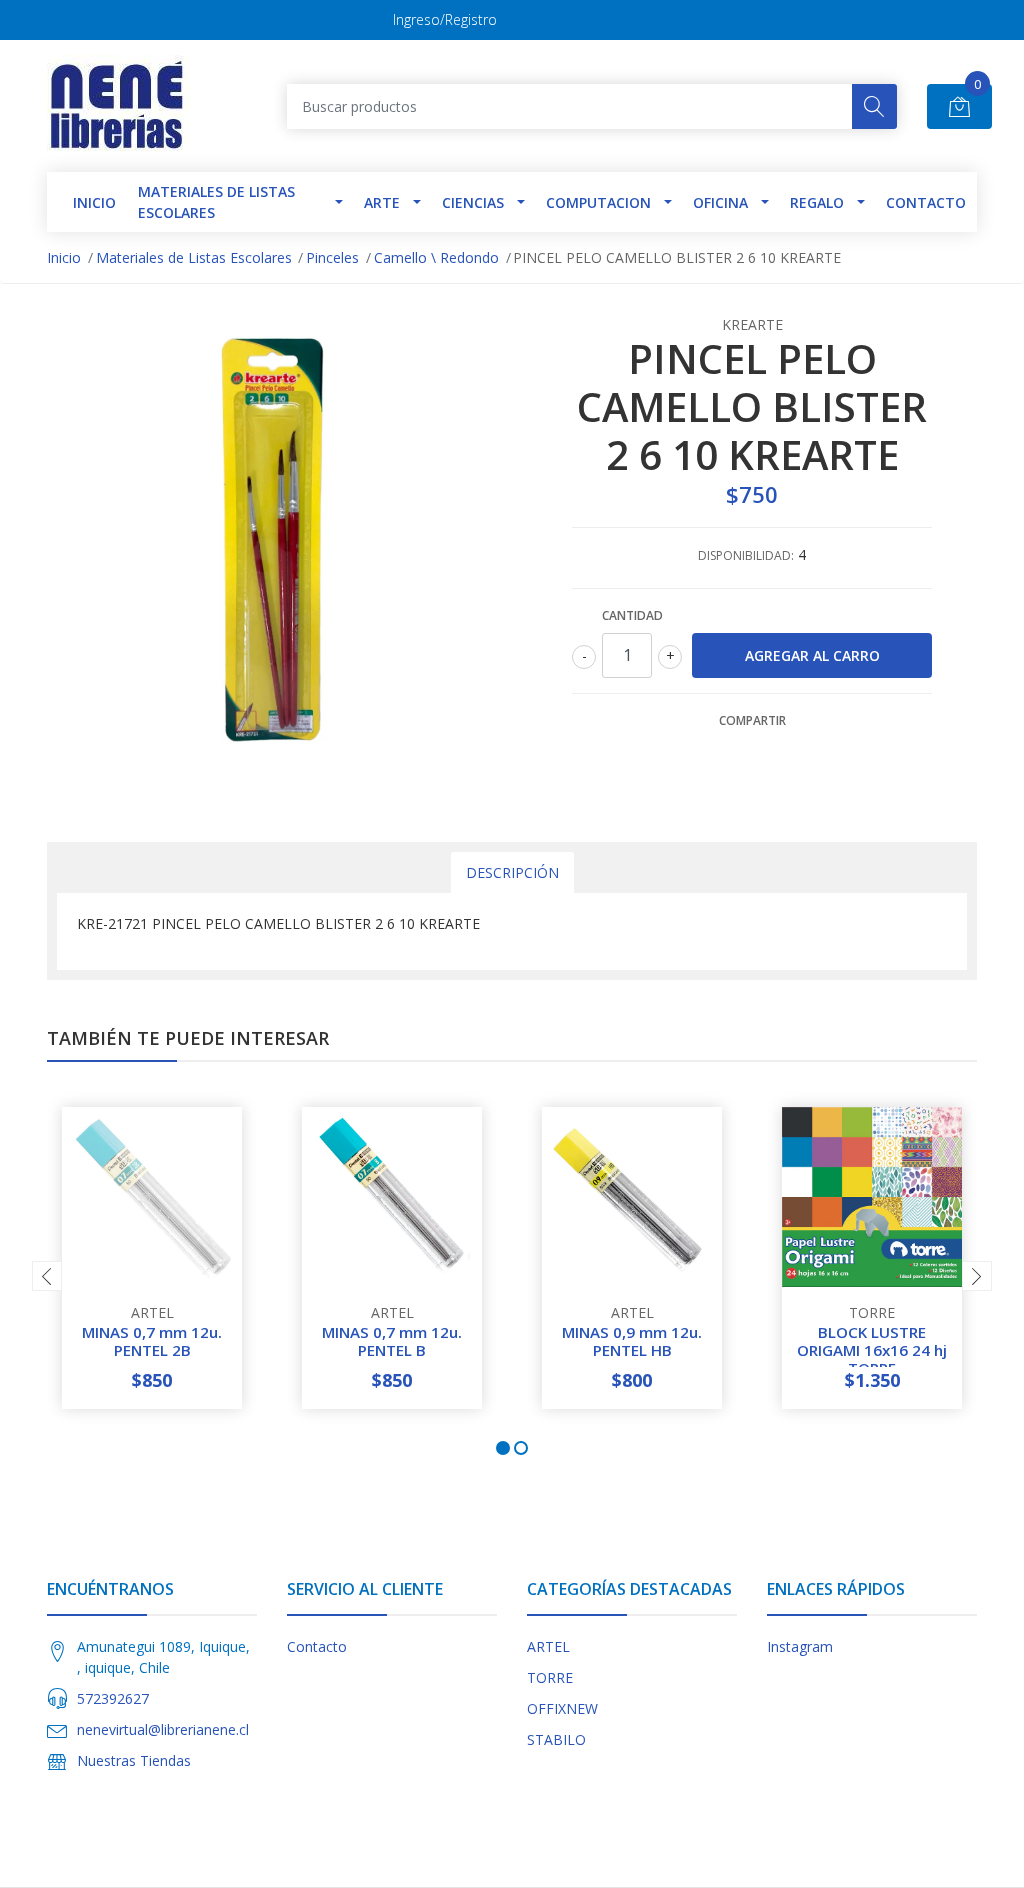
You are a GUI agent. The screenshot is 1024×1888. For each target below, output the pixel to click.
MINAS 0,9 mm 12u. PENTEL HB (632, 1341)
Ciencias (473, 202)
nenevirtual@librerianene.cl (163, 1729)
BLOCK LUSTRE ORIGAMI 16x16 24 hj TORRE (872, 1350)
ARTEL (548, 1646)
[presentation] (47, 1276)
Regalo (817, 202)
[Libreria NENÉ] (118, 106)
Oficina (720, 202)
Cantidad (632, 615)
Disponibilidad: (746, 555)
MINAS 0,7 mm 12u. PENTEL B (392, 1341)
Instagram (800, 1646)
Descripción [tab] (512, 872)
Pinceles (332, 257)
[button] (503, 1448)
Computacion (598, 202)
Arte (382, 202)
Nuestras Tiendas (134, 1760)
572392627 (113, 1698)
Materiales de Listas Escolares (216, 202)
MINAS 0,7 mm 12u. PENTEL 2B (152, 1341)
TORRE (550, 1677)
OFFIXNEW (562, 1708)
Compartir (752, 720)
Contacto (926, 202)
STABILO (556, 1739)
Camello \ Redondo (436, 257)
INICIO (94, 202)
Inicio (64, 257)
